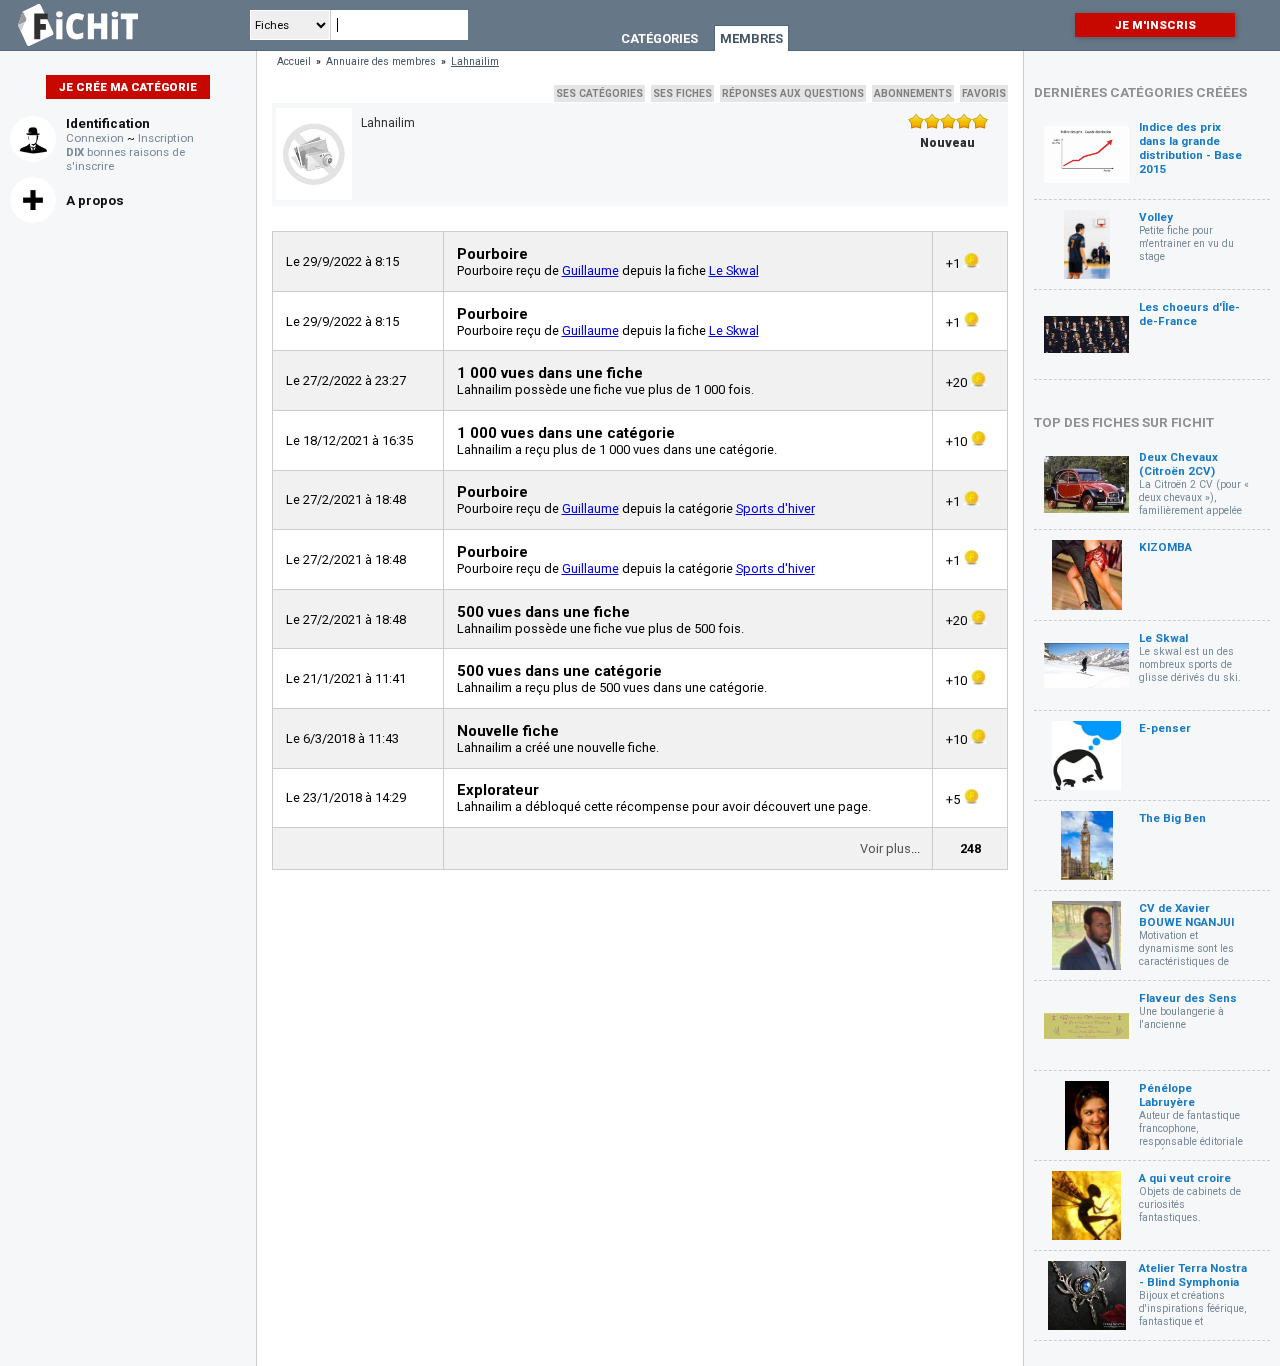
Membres (751, 38)
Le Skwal (734, 270)
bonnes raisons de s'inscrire (125, 159)
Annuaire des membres (381, 61)
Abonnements (913, 93)
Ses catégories (599, 93)
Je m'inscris (1155, 25)
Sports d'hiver (775, 508)
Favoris (984, 93)
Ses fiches (682, 93)
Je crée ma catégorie (128, 87)
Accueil (294, 61)
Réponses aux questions (793, 93)
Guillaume (590, 270)
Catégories (659, 38)
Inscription (166, 138)
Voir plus (885, 848)
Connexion (95, 138)
